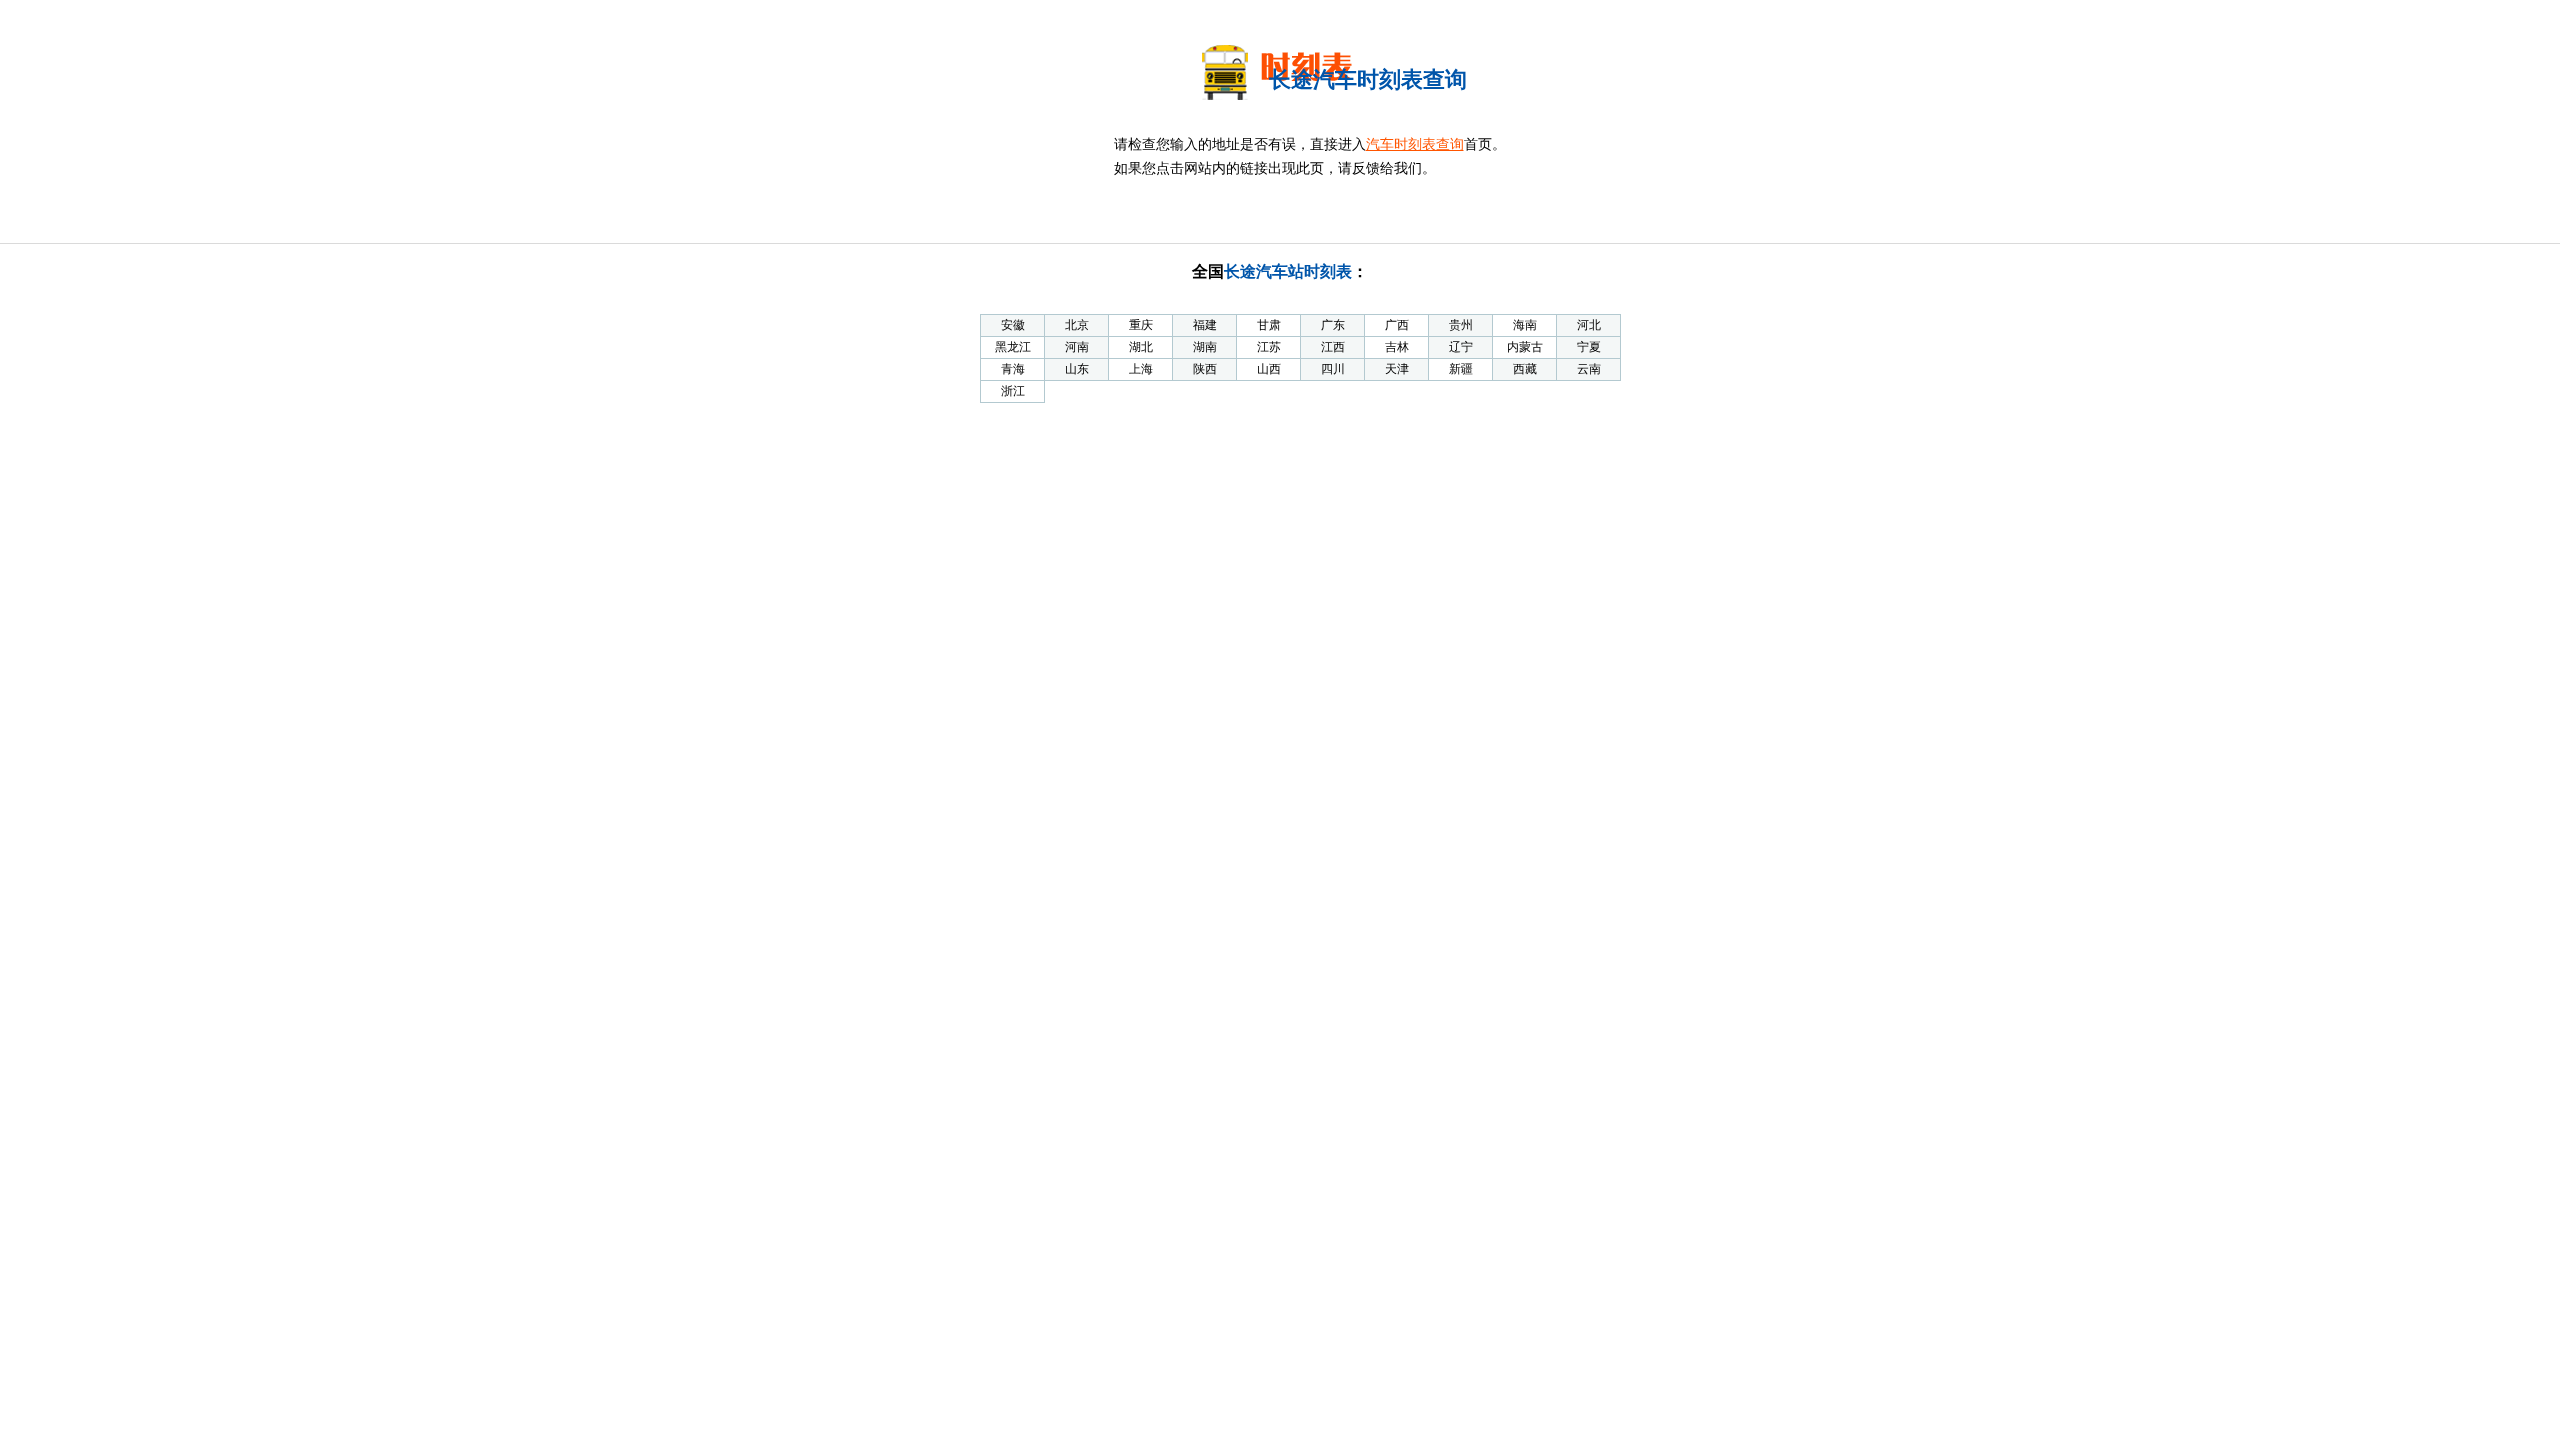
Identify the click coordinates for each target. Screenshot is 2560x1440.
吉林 (1397, 347)
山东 (1077, 369)
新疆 (1461, 369)
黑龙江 (1013, 347)
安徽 (1013, 325)
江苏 (1269, 347)
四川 (1333, 369)
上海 (1141, 369)
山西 (1269, 369)
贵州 (1461, 325)
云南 (1589, 369)
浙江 (1013, 391)
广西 (1397, 325)
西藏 (1525, 369)
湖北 (1141, 347)
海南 (1525, 325)
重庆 (1141, 325)
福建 (1205, 325)
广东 (1333, 325)
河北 (1589, 325)
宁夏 (1589, 347)
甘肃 (1269, 325)
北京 (1077, 325)
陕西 (1205, 369)
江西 (1333, 347)
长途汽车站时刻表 (1288, 271)
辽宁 (1461, 347)
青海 (1013, 369)
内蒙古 (1525, 347)
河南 (1077, 347)
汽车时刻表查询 (1415, 144)
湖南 (1205, 347)
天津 (1397, 369)
